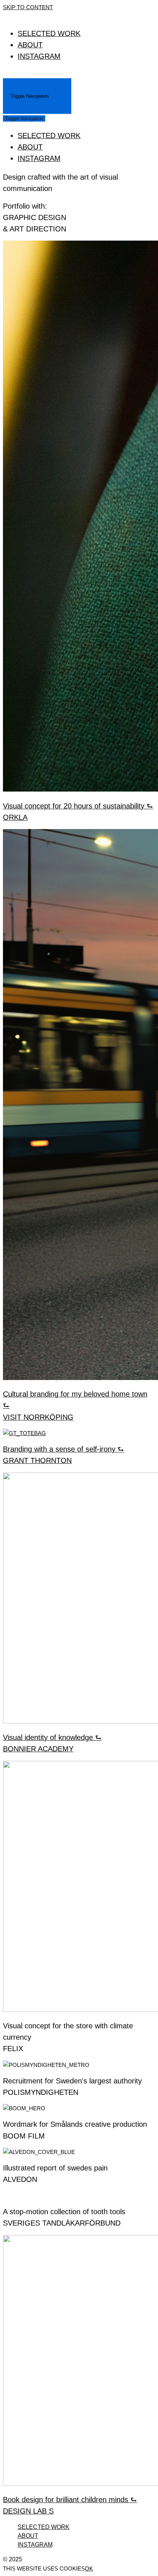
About (30, 45)
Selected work (49, 33)
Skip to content (28, 7)
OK (89, 2568)
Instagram (39, 56)
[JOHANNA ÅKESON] (78, 16)
